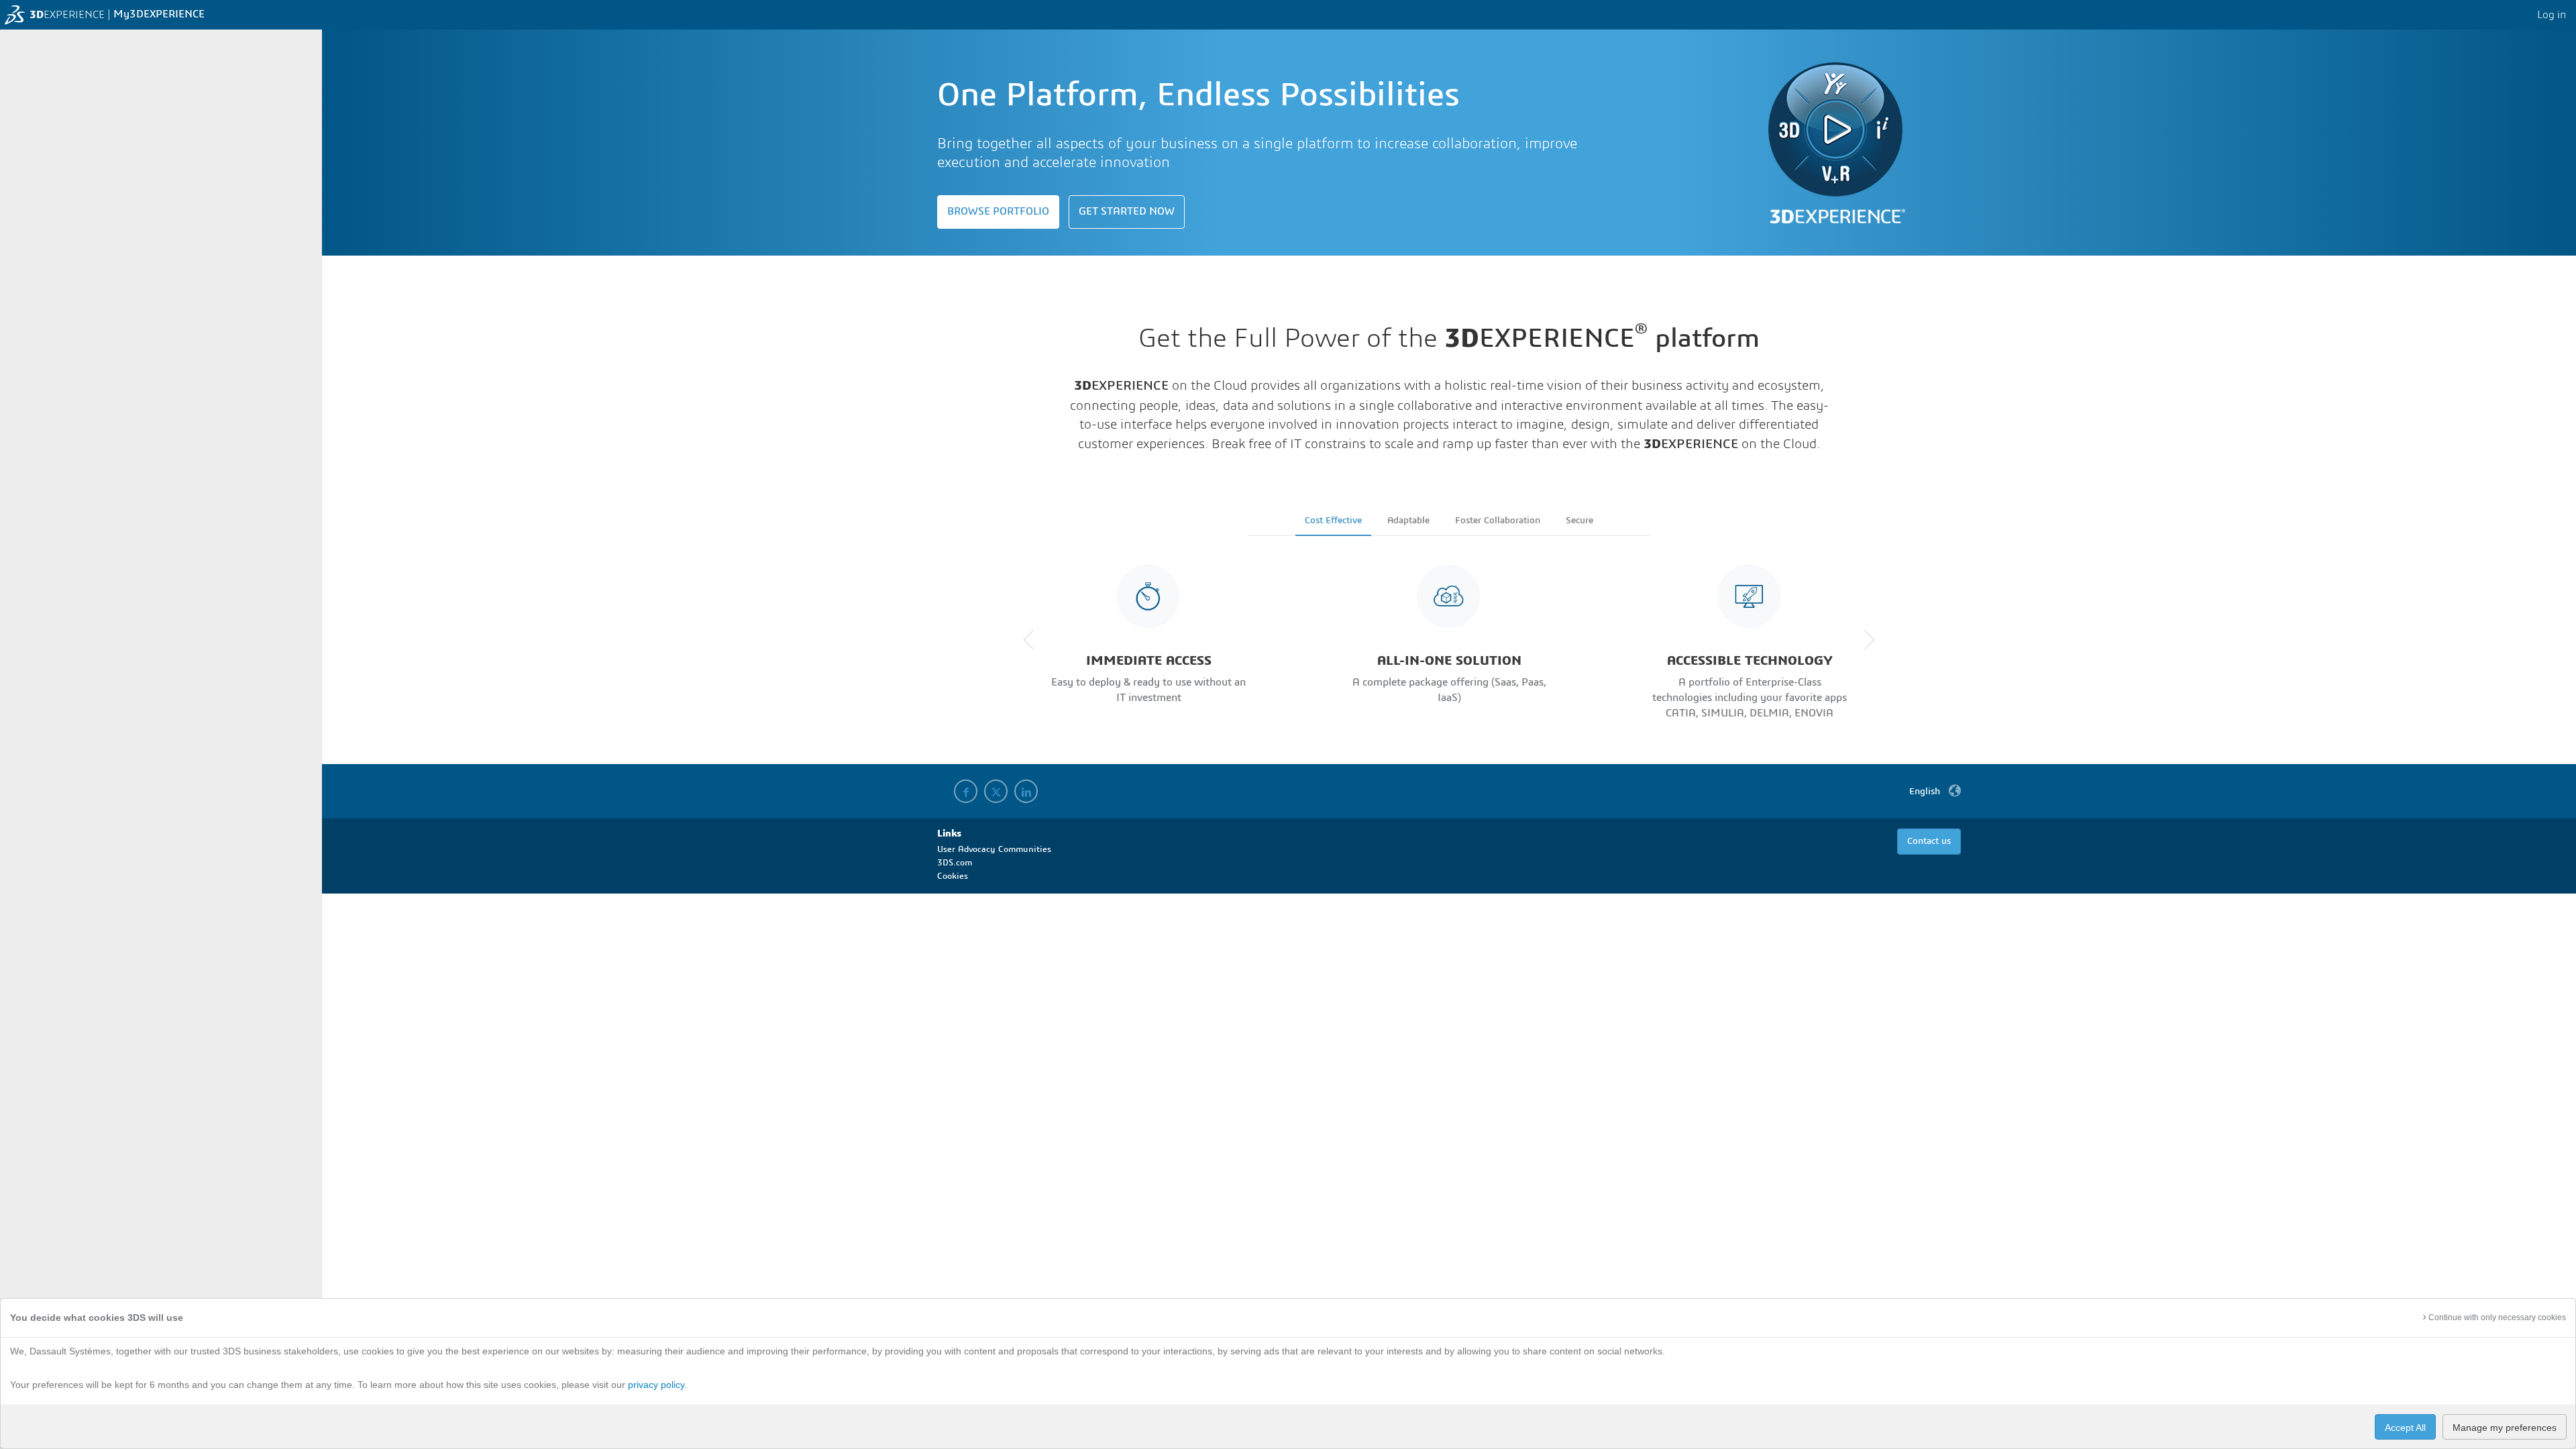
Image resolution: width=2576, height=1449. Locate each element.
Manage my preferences (2505, 1428)
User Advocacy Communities (994, 850)
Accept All (2405, 1428)
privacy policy (656, 1385)
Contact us (1929, 842)
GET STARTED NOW (1127, 212)
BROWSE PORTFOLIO (998, 212)
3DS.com (955, 863)
